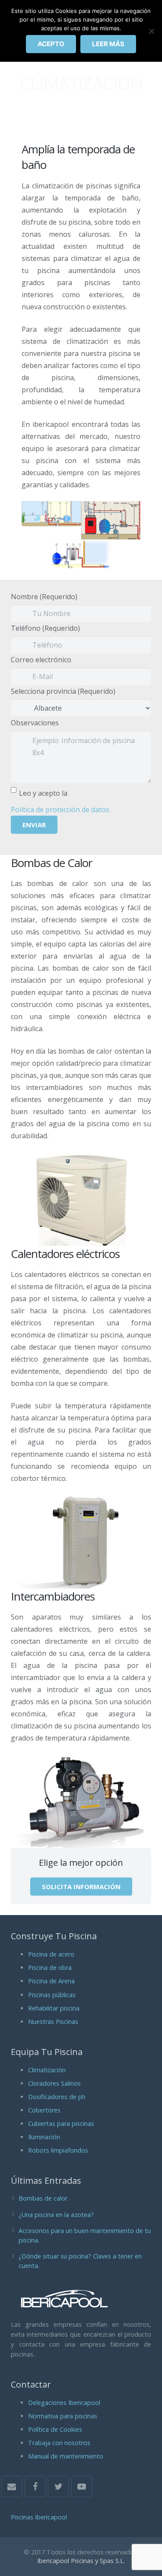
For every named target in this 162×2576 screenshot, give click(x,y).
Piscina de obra (50, 1968)
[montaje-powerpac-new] (51, 514)
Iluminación (44, 2137)
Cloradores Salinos (54, 2083)
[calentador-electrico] (81, 554)
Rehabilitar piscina (54, 2008)
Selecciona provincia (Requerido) (63, 691)
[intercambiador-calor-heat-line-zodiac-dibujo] (111, 520)
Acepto (51, 44)
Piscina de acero (51, 1954)
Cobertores (44, 2110)
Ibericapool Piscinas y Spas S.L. (81, 2561)
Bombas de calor (43, 2198)
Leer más (108, 44)
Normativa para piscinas (63, 2416)
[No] (151, 31)
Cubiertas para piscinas (61, 2123)
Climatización (47, 2070)
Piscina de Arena (51, 1981)
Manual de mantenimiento (66, 2456)
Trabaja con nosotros (59, 2443)
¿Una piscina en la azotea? (56, 2215)
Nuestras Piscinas (53, 2022)
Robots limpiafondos (58, 2150)
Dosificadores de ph (57, 2097)
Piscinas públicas (52, 1995)
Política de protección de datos (60, 810)
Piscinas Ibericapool (39, 2517)
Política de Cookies (55, 2429)
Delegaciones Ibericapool (64, 2403)
